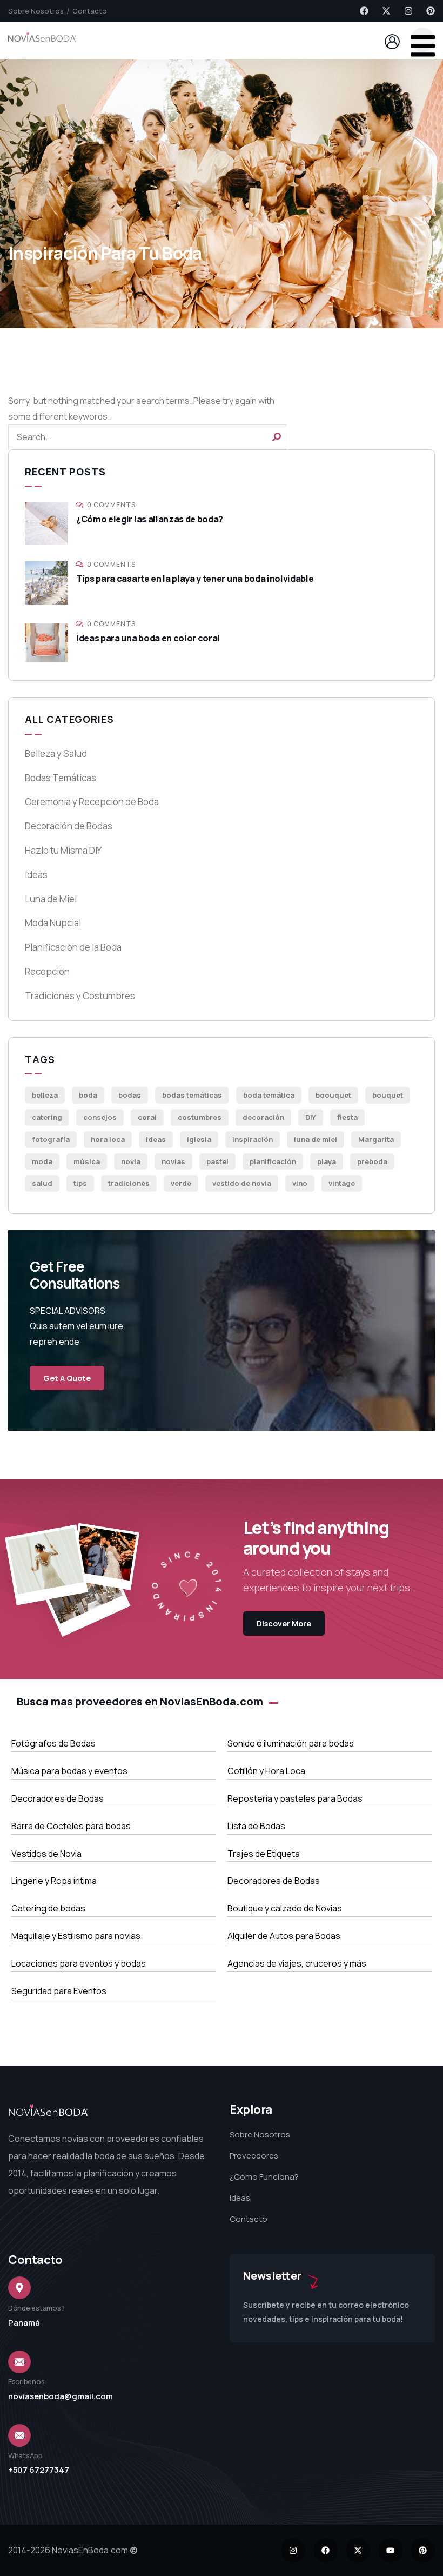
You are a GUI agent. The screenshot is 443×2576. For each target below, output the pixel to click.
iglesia (199, 1139)
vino (300, 1183)
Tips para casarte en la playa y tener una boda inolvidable (195, 579)
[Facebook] (364, 11)
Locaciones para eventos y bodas (79, 1963)
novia (131, 1161)
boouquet (333, 1095)
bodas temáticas (192, 1095)
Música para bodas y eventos (69, 1771)
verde (181, 1183)
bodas (130, 1095)
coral (147, 1117)
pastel (217, 1161)
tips (80, 1183)
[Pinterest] (431, 11)
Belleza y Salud (56, 753)
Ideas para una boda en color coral (148, 638)
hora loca (108, 1139)
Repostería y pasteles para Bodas (295, 1798)
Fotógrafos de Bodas (53, 1743)
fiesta (347, 1117)
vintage (342, 1183)
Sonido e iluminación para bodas (291, 1743)
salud (42, 1183)
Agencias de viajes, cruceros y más (297, 1963)
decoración (263, 1117)
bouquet (388, 1095)
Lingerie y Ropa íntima (54, 1881)
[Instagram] (408, 11)
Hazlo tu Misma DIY (63, 850)
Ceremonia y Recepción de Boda (92, 802)
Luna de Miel (51, 899)
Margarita (376, 1139)
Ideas (36, 875)
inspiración (253, 1139)
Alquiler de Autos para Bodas (284, 1936)
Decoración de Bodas (69, 826)
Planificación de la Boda (73, 947)
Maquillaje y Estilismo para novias (76, 1936)
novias (173, 1161)
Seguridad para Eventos (59, 1991)
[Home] (42, 40)
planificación (273, 1161)
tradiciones (129, 1183)
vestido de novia (242, 1183)
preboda (372, 1161)
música (87, 1161)
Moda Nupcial (53, 923)
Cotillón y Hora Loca (266, 1771)
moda (42, 1161)
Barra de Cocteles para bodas (71, 1826)
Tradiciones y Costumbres (80, 996)
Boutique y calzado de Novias (285, 1908)
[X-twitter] (386, 11)
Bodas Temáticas (61, 778)
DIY (311, 1117)
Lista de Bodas (256, 1826)
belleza (45, 1095)
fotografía (51, 1139)
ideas (156, 1139)
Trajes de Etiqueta (264, 1854)
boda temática (269, 1095)
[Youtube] (390, 2550)
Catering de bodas (48, 1908)
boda (88, 1095)
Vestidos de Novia (46, 1854)
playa (327, 1161)
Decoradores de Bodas (58, 1798)
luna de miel (316, 1139)
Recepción (47, 971)
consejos (100, 1117)
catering (47, 1117)
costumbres (200, 1117)
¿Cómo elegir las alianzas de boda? (150, 519)
